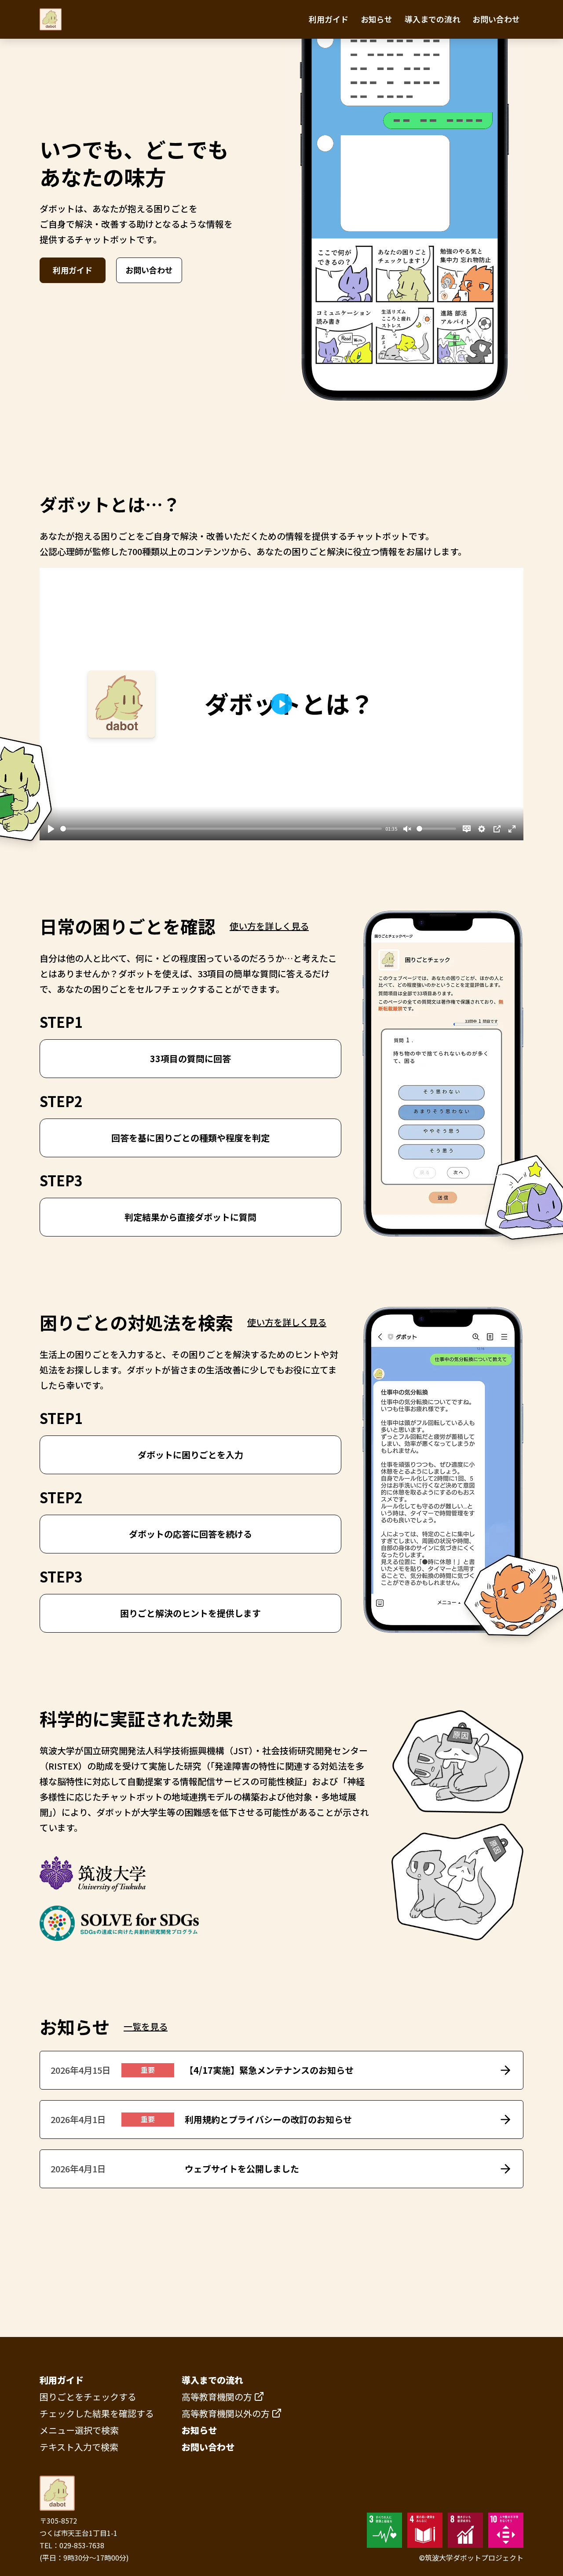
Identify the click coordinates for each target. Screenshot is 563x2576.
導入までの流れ (432, 19)
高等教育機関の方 (217, 2397)
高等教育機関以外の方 (226, 2413)
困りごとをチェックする (88, 2397)
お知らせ (377, 19)
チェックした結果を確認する (97, 2413)
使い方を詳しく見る (269, 926)
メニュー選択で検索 (79, 2430)
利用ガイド (329, 19)
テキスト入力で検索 (79, 2447)
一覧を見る (146, 2026)
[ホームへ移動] (51, 19)
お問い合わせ (496, 19)
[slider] (221, 829)
